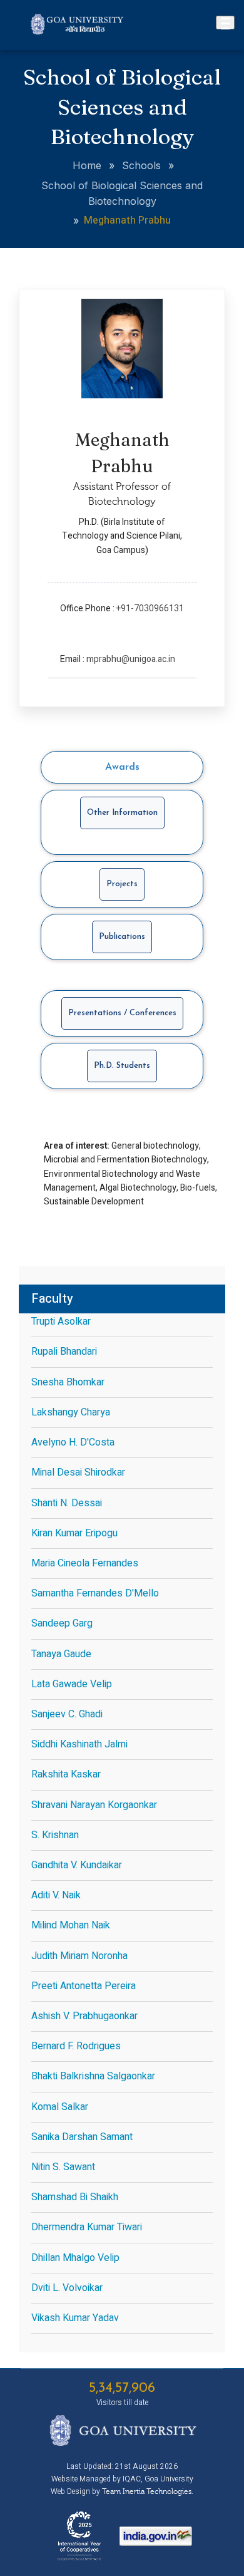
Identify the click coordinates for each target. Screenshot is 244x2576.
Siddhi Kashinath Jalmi (79, 1744)
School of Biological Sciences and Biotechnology (122, 193)
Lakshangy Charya (71, 1412)
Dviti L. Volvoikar (67, 2288)
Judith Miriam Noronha (79, 1956)
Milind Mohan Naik (71, 1925)
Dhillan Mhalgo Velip (75, 2258)
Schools (141, 165)
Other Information (122, 813)
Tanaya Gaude (61, 1654)
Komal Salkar (60, 2107)
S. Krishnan (55, 1835)
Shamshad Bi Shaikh (75, 2197)
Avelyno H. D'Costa (73, 1442)
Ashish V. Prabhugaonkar (84, 2016)
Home (87, 165)
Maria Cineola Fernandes (85, 1563)
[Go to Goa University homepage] (78, 31)
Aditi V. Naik (56, 1895)
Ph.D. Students (122, 1066)
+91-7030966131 (150, 608)
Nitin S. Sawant (63, 2167)
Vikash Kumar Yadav (75, 2318)
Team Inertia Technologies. (148, 2491)
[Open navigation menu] (225, 23)
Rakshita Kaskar (66, 1774)
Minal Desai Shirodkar (78, 1472)
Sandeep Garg (62, 1623)
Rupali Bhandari (64, 1352)
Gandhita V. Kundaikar (77, 1865)
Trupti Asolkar (61, 1322)
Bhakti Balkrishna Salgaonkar (93, 2076)
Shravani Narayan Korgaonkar (94, 1805)
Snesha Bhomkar (68, 1382)
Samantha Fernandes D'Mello (95, 1593)
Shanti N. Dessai (67, 1503)
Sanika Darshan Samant (82, 2137)
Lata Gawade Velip (72, 1684)
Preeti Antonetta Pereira (84, 1986)
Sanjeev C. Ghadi (67, 1714)
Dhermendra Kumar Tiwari (87, 2227)
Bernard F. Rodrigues (76, 2046)
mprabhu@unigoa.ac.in (131, 659)
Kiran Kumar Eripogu (74, 1533)
